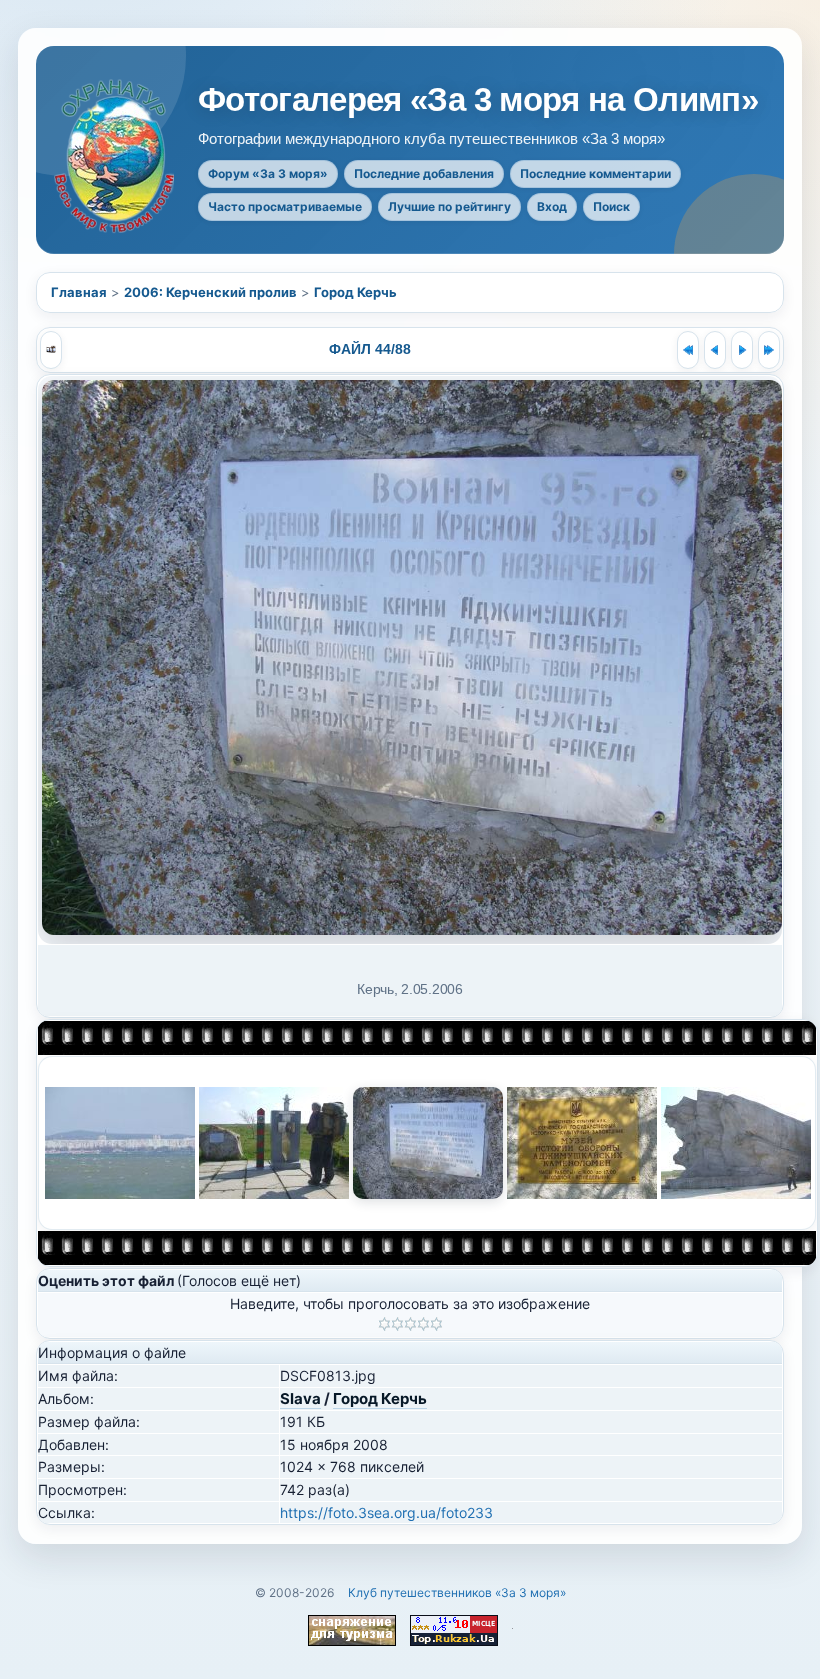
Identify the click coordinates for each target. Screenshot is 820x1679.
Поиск (611, 206)
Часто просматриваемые (285, 206)
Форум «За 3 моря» (268, 173)
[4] (423, 1324)
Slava (300, 1398)
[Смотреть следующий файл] (742, 350)
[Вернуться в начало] (688, 350)
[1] (384, 1324)
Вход (552, 206)
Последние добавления (424, 173)
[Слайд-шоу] (51, 350)
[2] (397, 1324)
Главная (79, 292)
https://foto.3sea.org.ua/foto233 (386, 1512)
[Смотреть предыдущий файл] (715, 350)
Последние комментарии (595, 173)
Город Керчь (355, 292)
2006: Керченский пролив (210, 292)
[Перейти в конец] (769, 350)
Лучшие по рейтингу (449, 206)
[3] (410, 1324)
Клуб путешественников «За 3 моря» (457, 1592)
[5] (436, 1324)
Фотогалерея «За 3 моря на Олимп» (478, 100)
